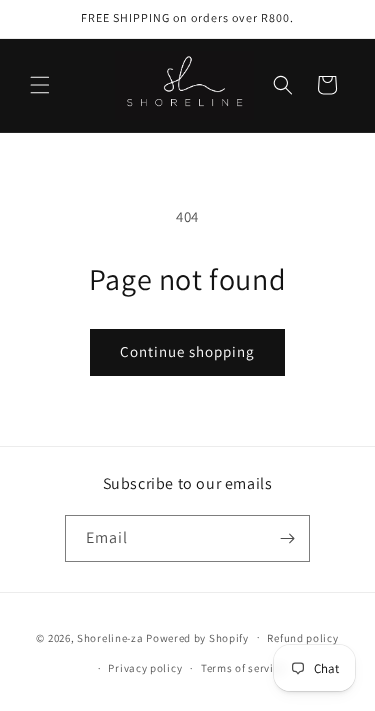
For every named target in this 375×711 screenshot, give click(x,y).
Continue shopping (187, 351)
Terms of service (243, 668)
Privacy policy (145, 668)
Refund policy (302, 638)
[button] (40, 85)
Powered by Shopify (197, 637)
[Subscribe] (287, 538)
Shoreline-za (110, 637)
